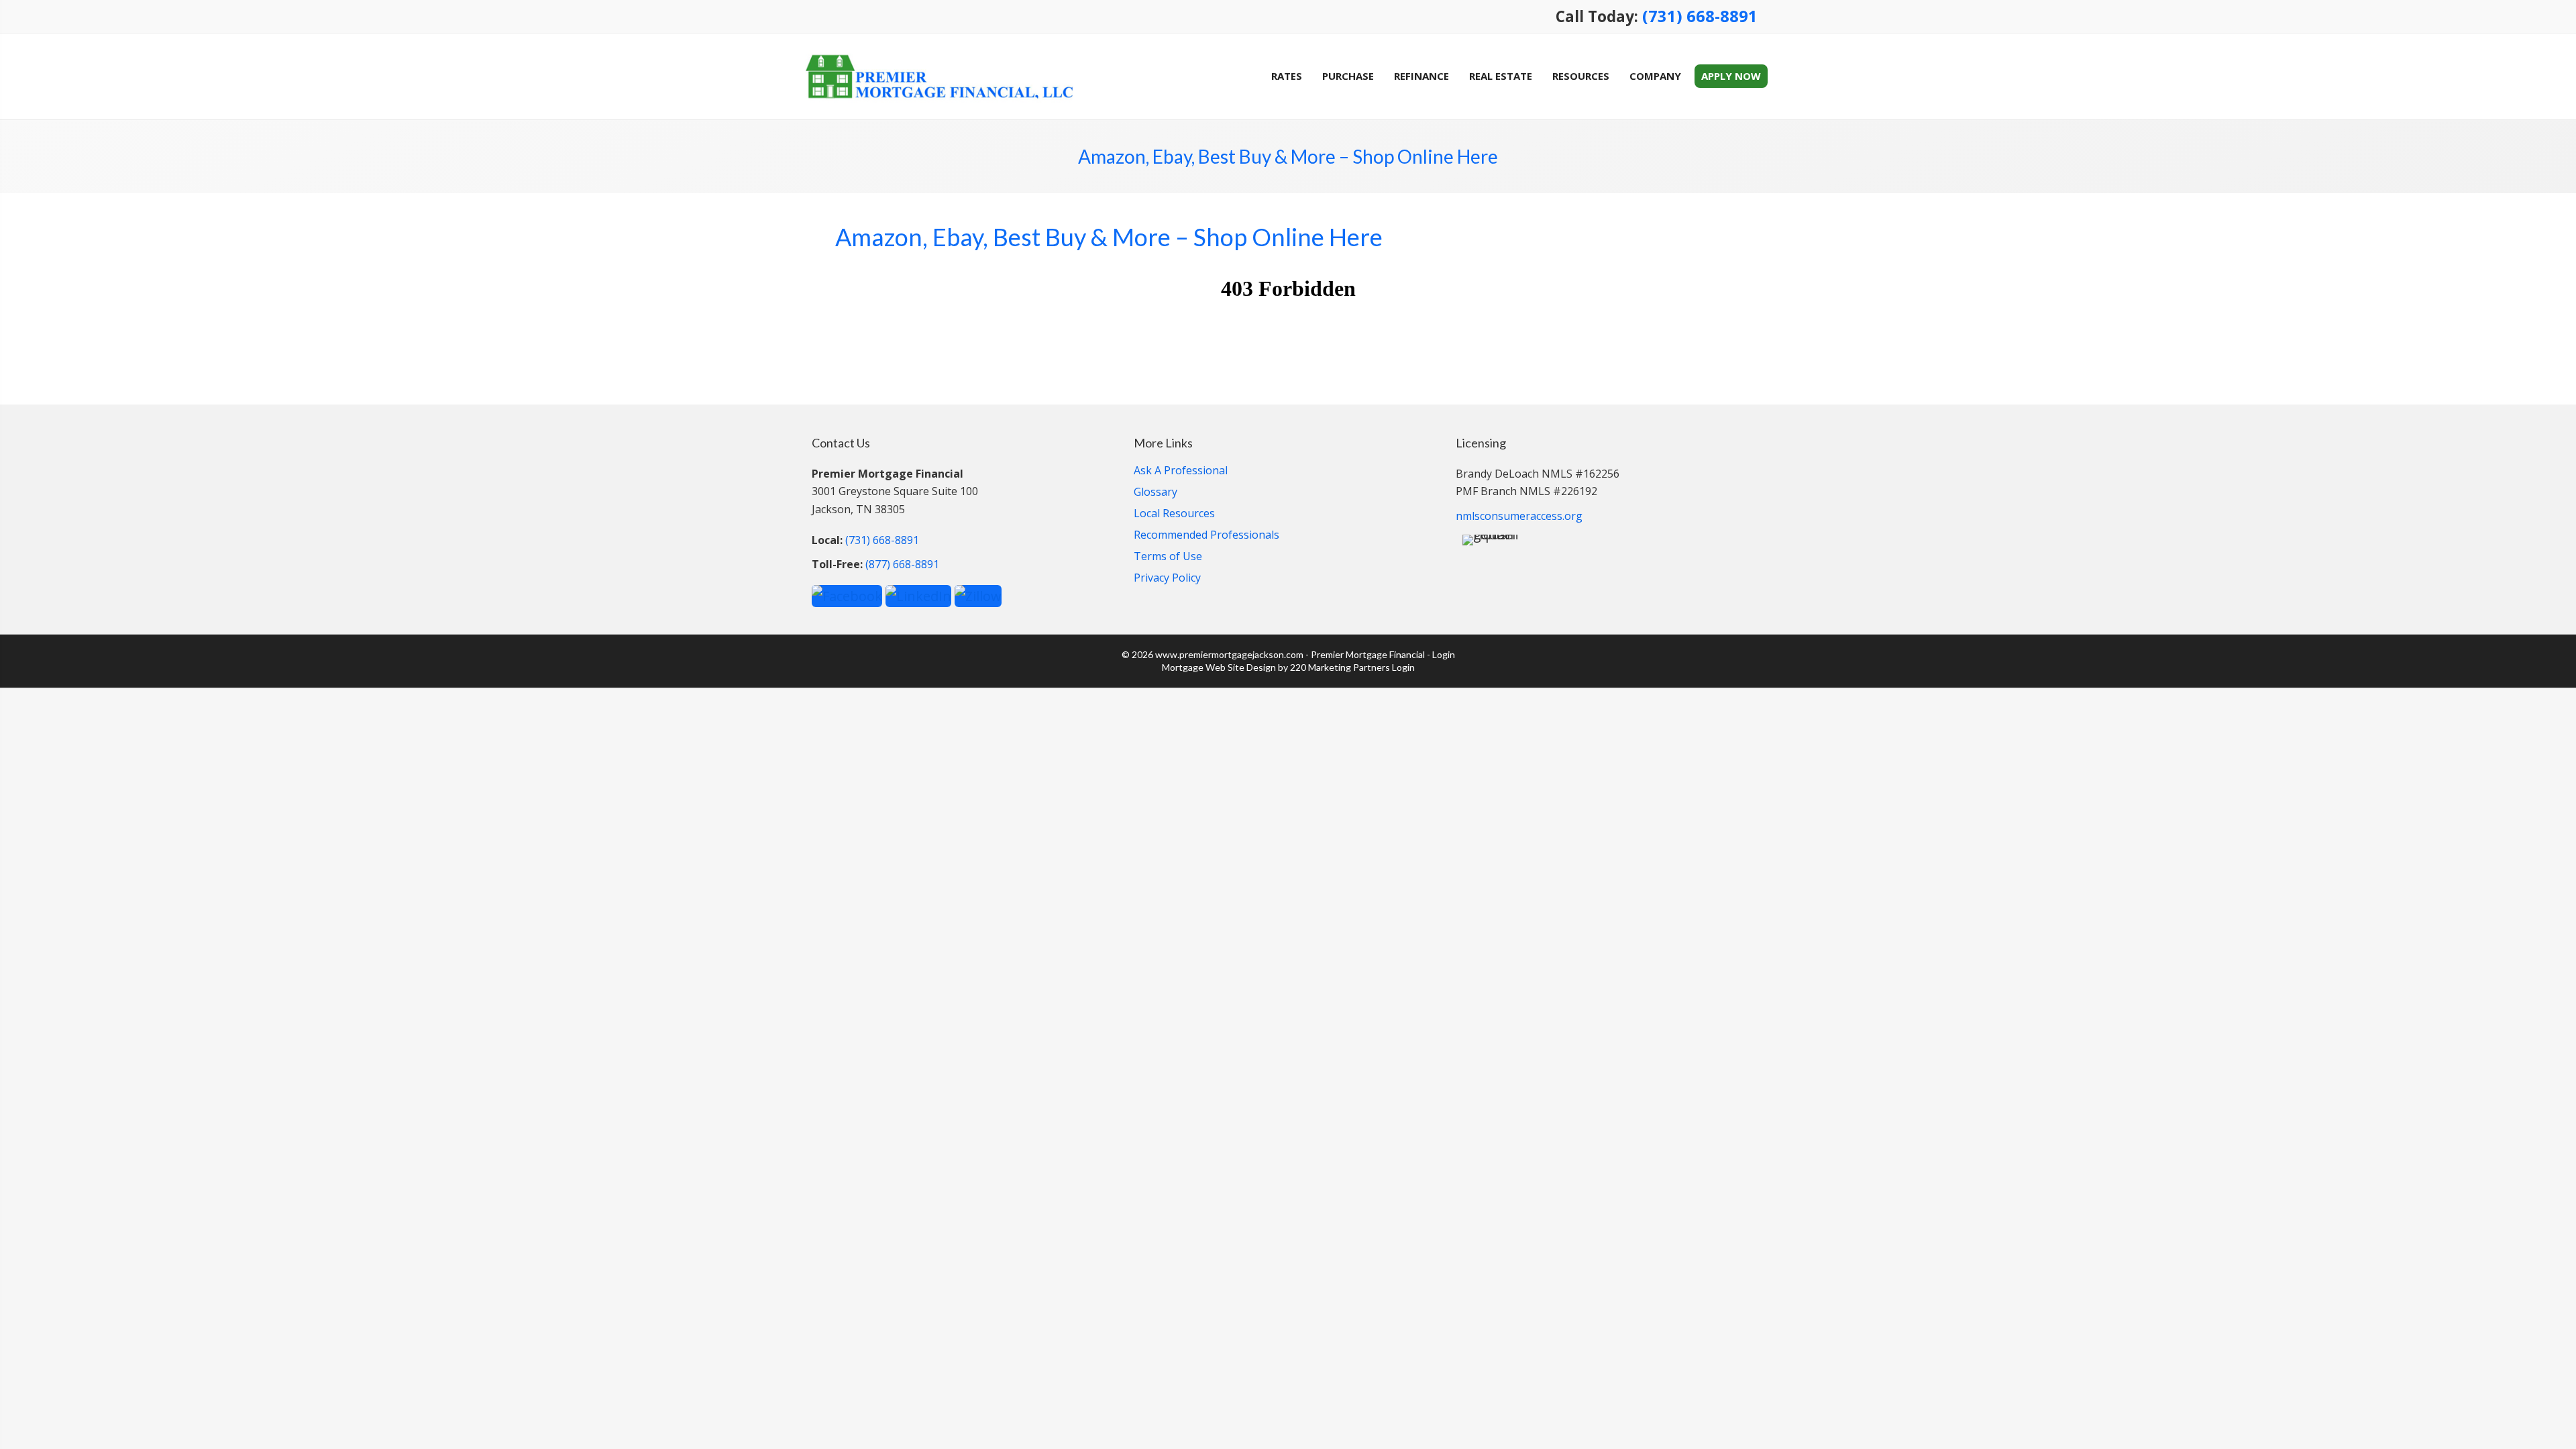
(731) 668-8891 (1700, 16)
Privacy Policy (1167, 579)
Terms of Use (1168, 557)
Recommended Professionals (1206, 536)
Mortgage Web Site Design (1219, 667)
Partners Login (1384, 667)
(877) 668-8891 (902, 564)
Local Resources (1174, 514)
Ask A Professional (1181, 471)
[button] (847, 595)
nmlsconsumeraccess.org (1519, 516)
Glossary (1156, 493)
